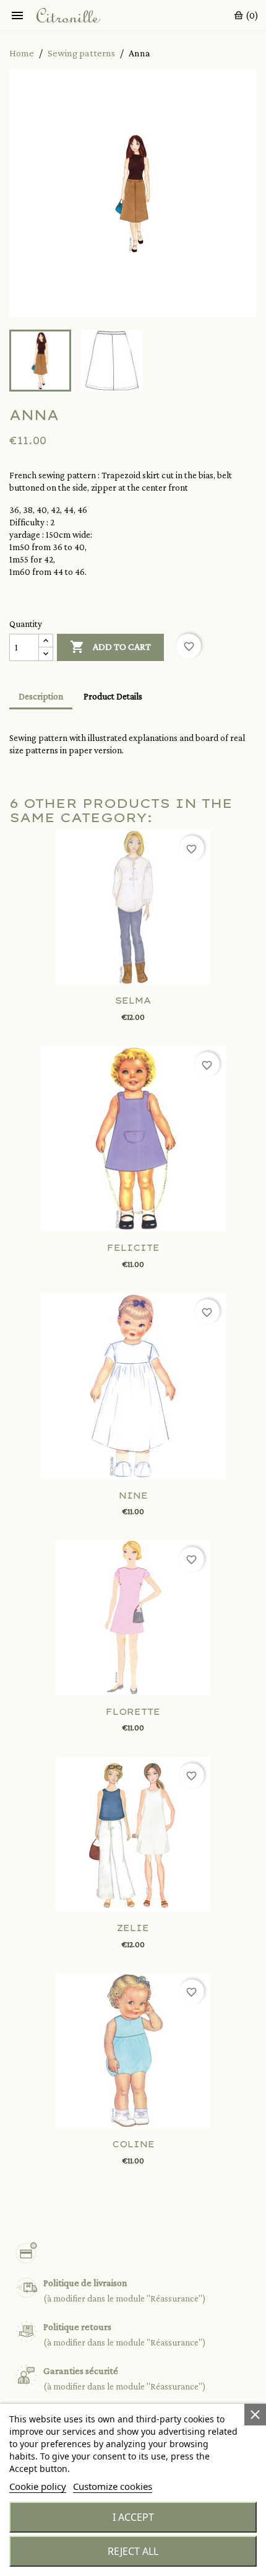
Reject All (133, 2551)
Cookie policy (38, 2486)
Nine (133, 1496)
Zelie (133, 1928)
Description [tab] (41, 696)
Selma (133, 1001)
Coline (133, 2144)
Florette (133, 1712)
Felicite (133, 1248)
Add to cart (110, 647)
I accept (133, 2517)
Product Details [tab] (113, 696)
